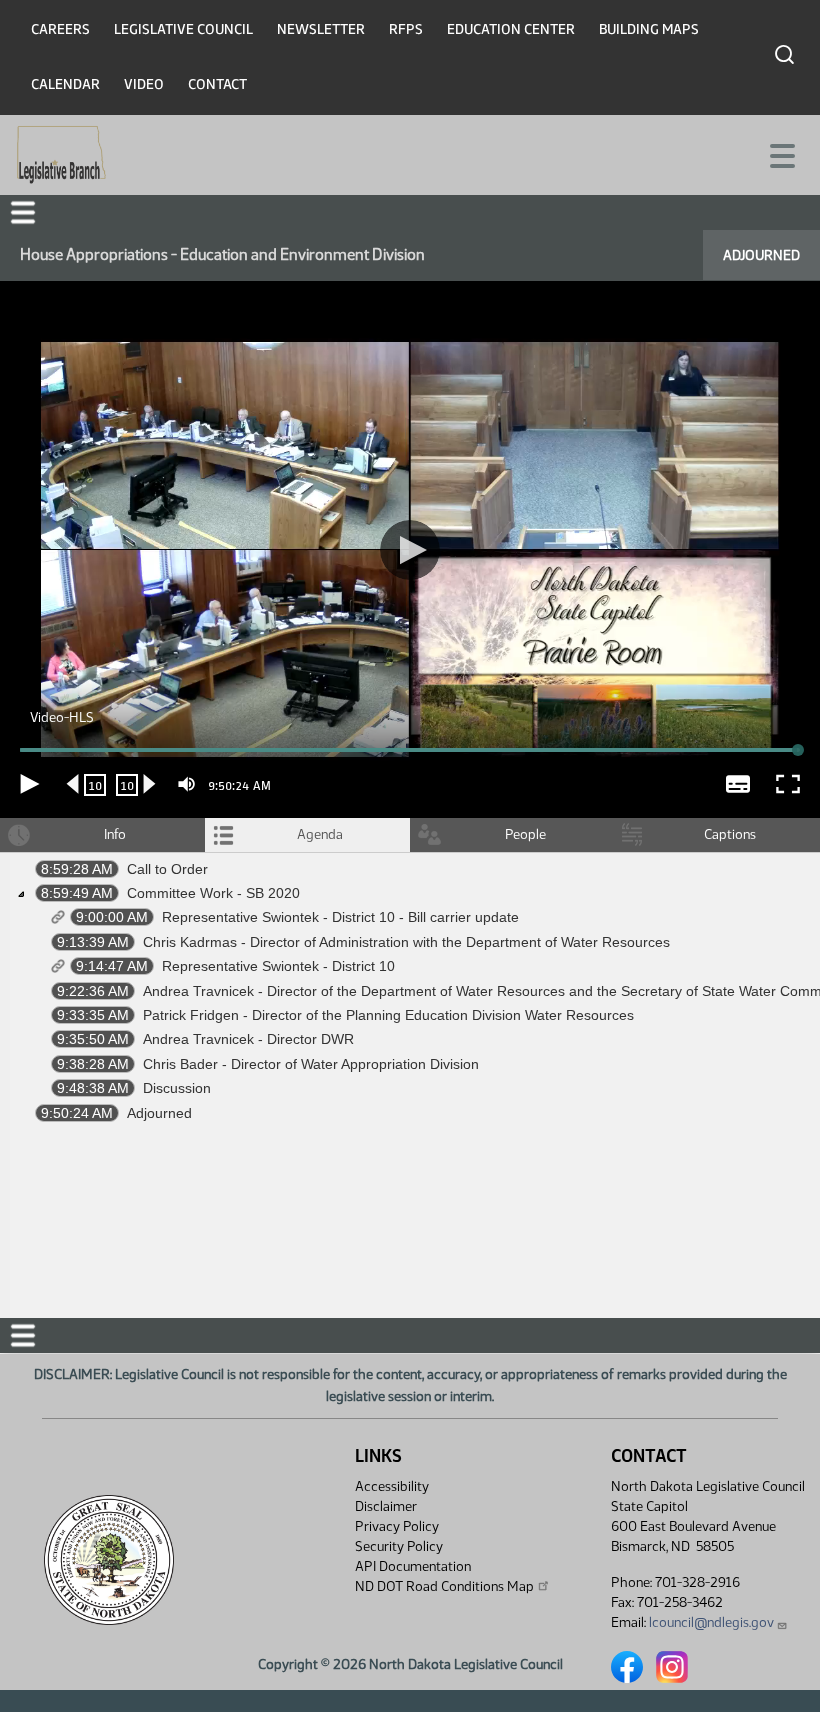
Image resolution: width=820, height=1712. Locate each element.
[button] (410, 856)
